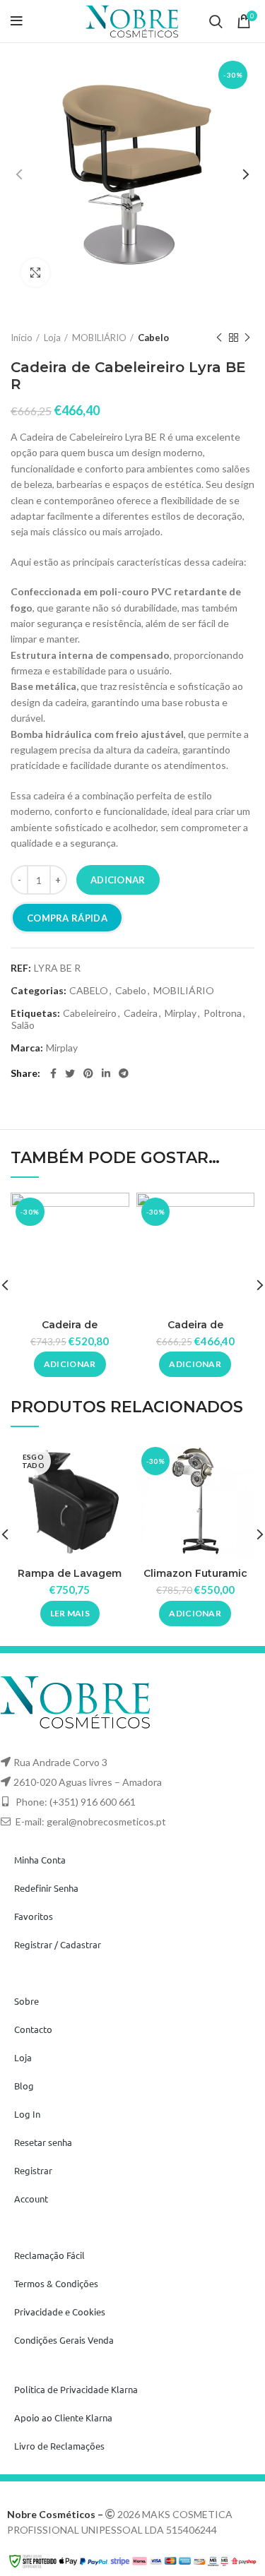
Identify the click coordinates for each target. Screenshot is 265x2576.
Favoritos (34, 1916)
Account (31, 2199)
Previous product (219, 338)
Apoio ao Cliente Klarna (63, 2417)
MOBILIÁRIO (99, 338)
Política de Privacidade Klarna (76, 2389)
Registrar (33, 2170)
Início (22, 338)
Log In (27, 2114)
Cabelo (153, 338)
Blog (24, 2086)
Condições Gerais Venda (64, 2340)
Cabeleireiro (90, 1013)
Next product (247, 338)
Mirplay (181, 1013)
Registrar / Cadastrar (58, 1944)
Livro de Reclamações (59, 2446)
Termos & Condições (56, 2283)
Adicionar (118, 880)
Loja (52, 338)
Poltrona (223, 1013)
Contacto (33, 2029)
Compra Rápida (67, 918)
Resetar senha (43, 2142)
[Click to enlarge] (35, 273)
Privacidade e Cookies (60, 2312)
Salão (23, 1025)
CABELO (89, 991)
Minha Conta (40, 1860)
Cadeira (141, 1013)
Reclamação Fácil (49, 2255)
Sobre (26, 2001)
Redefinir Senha (46, 1888)
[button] (70, 1364)
